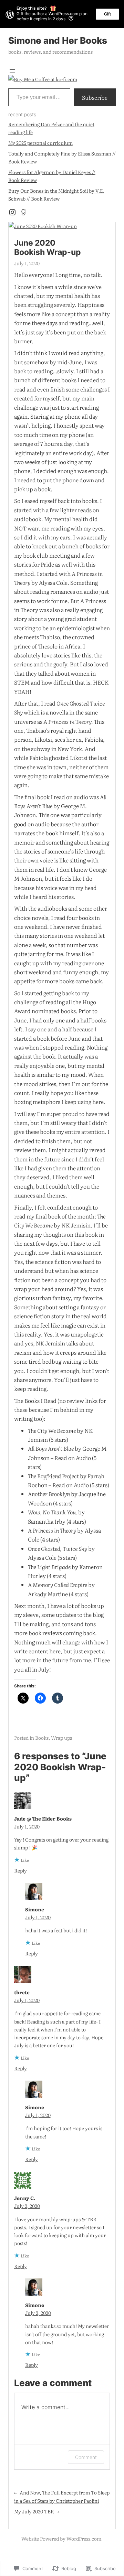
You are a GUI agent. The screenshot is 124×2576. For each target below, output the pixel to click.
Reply (20, 1870)
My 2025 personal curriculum (40, 143)
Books (42, 1738)
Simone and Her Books (58, 40)
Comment (86, 2457)
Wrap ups (61, 1738)
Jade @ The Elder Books (43, 1818)
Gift (107, 14)
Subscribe (95, 97)
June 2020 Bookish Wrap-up (48, 247)
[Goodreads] (23, 212)
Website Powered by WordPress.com (61, 2539)
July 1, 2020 (27, 1826)
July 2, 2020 (27, 2206)
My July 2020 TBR (34, 2511)
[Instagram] (12, 212)
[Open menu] (12, 71)
